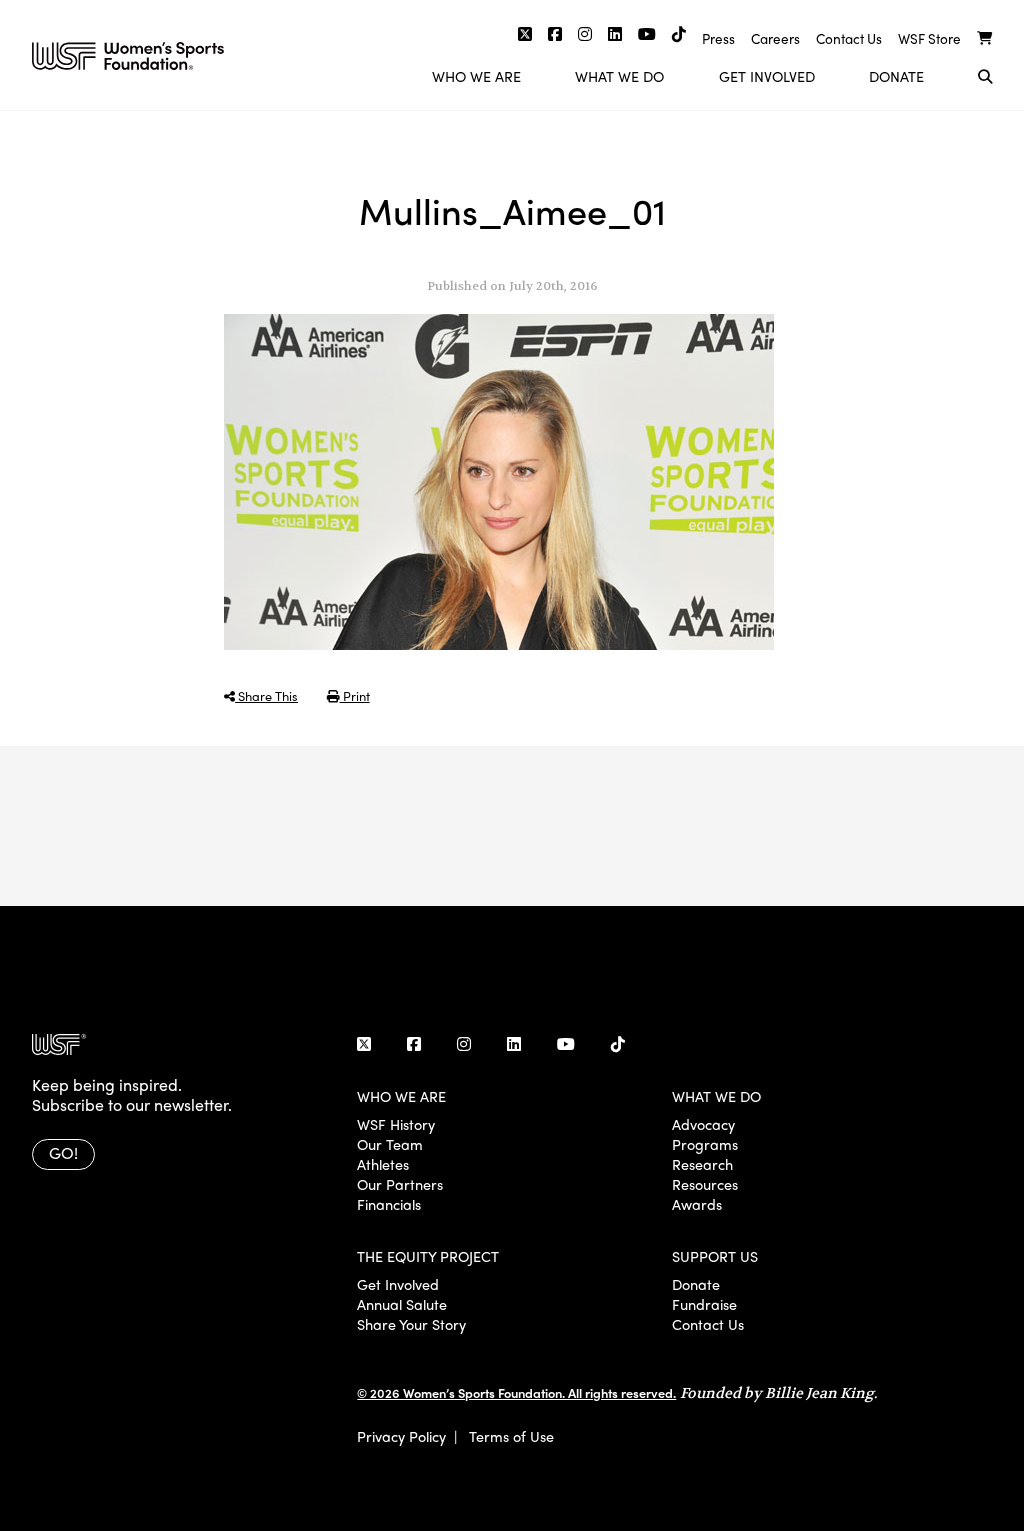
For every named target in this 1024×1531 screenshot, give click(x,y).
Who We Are (476, 76)
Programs (705, 1144)
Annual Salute (402, 1304)
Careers (775, 38)
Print (355, 695)
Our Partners (400, 1184)
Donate (896, 76)
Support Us (715, 1256)
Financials (389, 1204)
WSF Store (929, 38)
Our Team (390, 1144)
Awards (697, 1204)
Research (702, 1164)
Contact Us (849, 38)
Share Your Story (411, 1324)
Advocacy (703, 1124)
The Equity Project (428, 1256)
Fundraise (704, 1304)
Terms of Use (511, 1436)
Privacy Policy (401, 1436)
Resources (705, 1184)
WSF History (396, 1124)
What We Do (619, 76)
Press (718, 38)
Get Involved (767, 76)
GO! (63, 1152)
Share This (266, 695)
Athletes (383, 1164)
